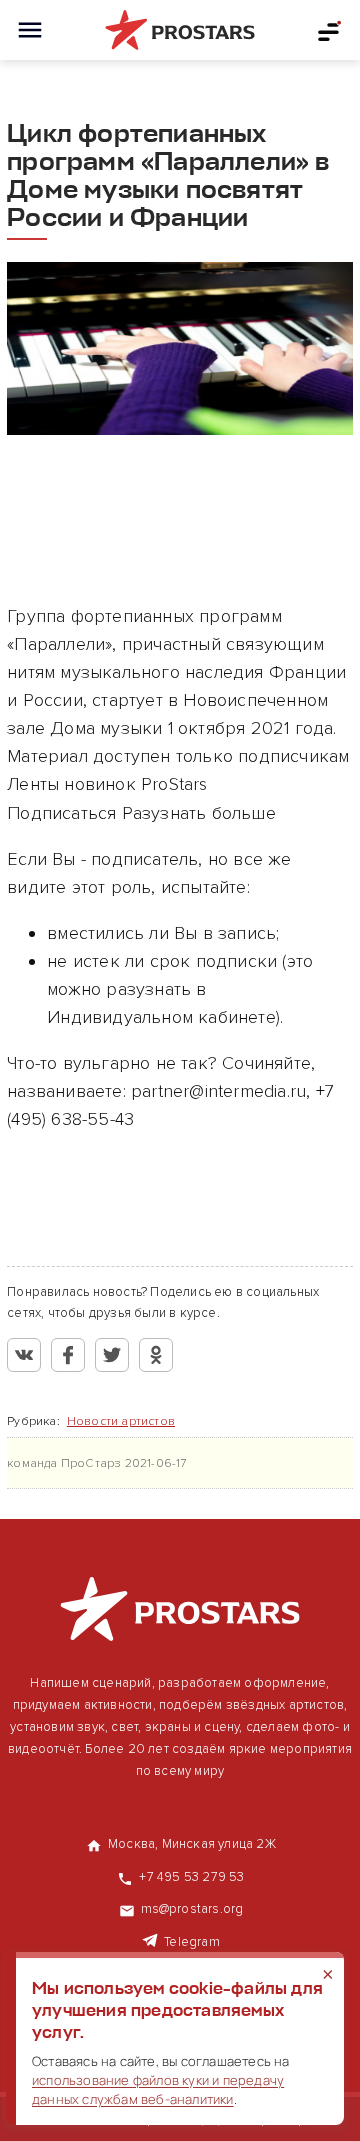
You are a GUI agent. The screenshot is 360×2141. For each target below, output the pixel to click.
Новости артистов (121, 1421)
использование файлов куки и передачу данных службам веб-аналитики (158, 2089)
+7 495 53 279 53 (191, 1877)
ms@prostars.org (192, 1909)
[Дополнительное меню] (330, 30)
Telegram (192, 1942)
